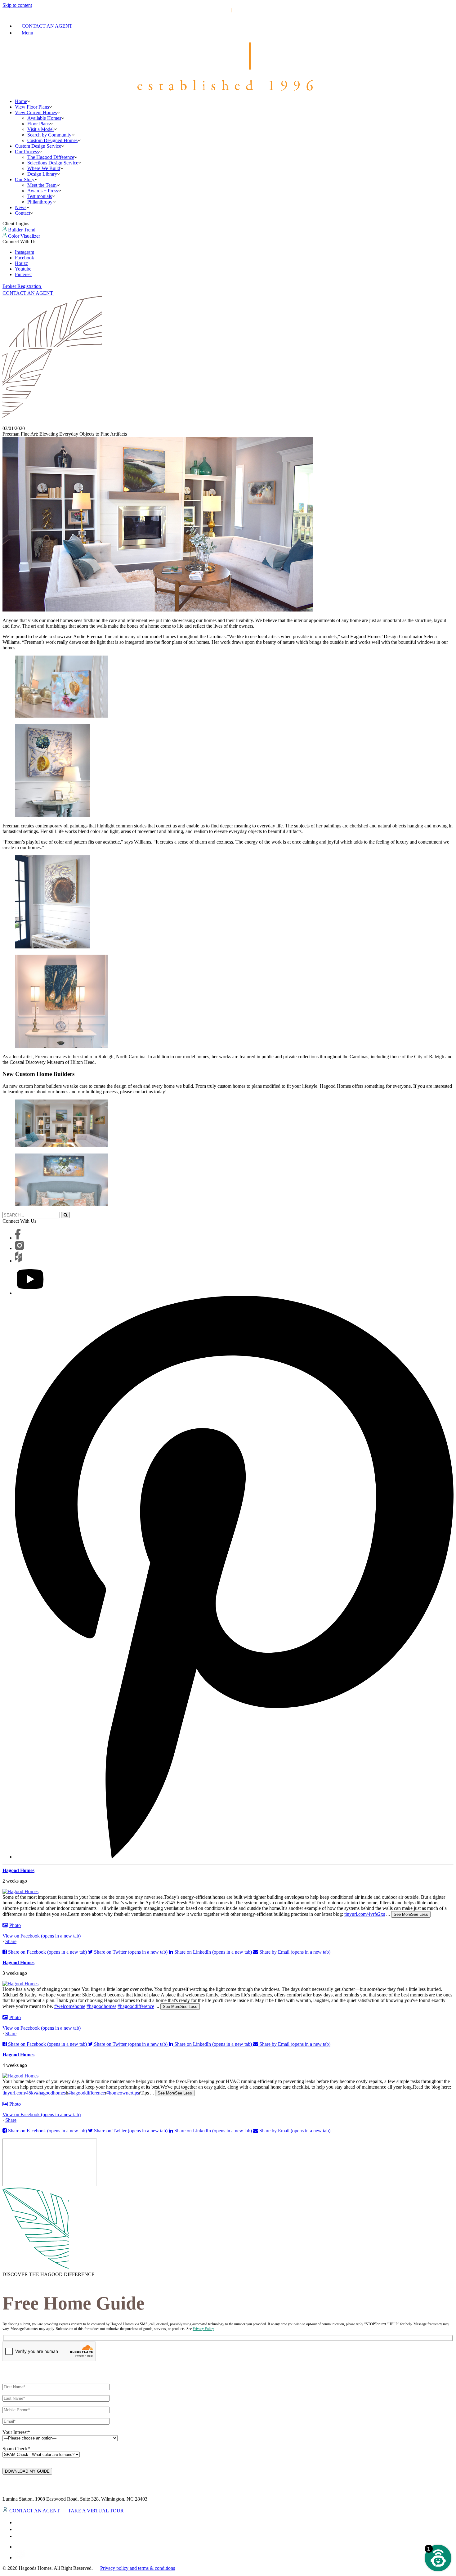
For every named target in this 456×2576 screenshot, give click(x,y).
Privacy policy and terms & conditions (138, 2568)
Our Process (27, 152)
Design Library (42, 174)
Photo (15, 1925)
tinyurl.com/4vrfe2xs (365, 1914)
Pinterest (23, 274)
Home (21, 101)
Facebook (25, 258)
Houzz (21, 263)
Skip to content (17, 5)
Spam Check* (16, 2449)
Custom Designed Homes (52, 140)
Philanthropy (40, 202)
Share (11, 1941)
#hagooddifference (136, 2006)
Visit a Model (40, 129)
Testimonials (40, 196)
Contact (22, 213)
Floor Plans (38, 124)
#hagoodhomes (101, 2006)
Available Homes (44, 118)
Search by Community (49, 135)
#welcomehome (70, 2006)
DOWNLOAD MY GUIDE (27, 2471)
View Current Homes (36, 112)
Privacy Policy (203, 2329)
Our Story (25, 179)
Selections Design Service (53, 163)
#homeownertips (123, 2093)
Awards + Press (43, 191)
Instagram (25, 252)
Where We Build (44, 168)
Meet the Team (42, 185)
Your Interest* (16, 2432)
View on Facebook (42, 1936)
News (21, 207)
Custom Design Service (38, 146)
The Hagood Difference (51, 157)
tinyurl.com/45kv (19, 2093)
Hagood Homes (18, 1870)
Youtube (23, 269)
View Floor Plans (32, 107)
